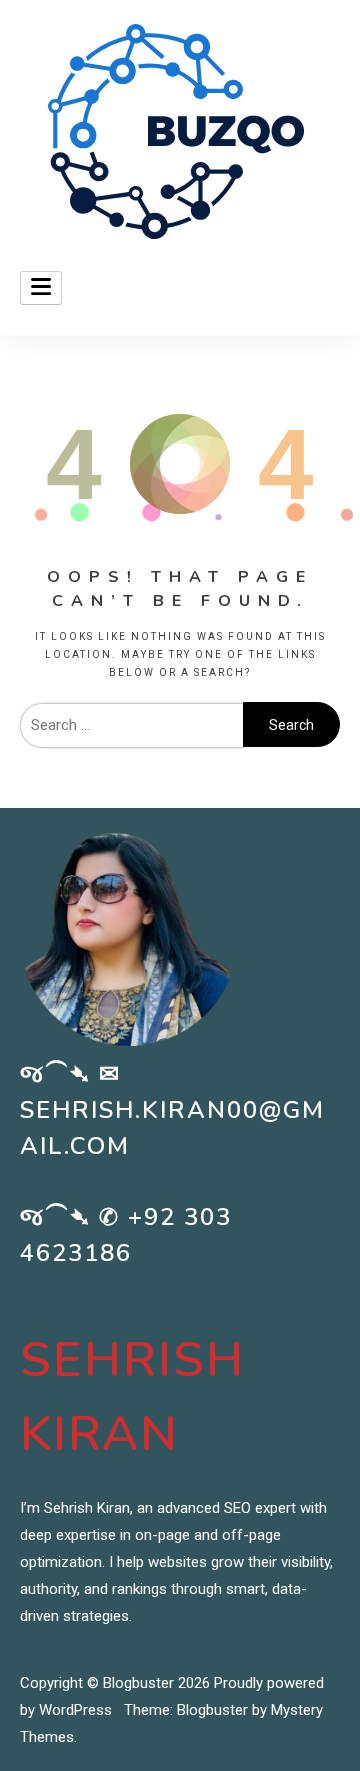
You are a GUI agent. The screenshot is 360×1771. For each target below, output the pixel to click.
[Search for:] (131, 725)
